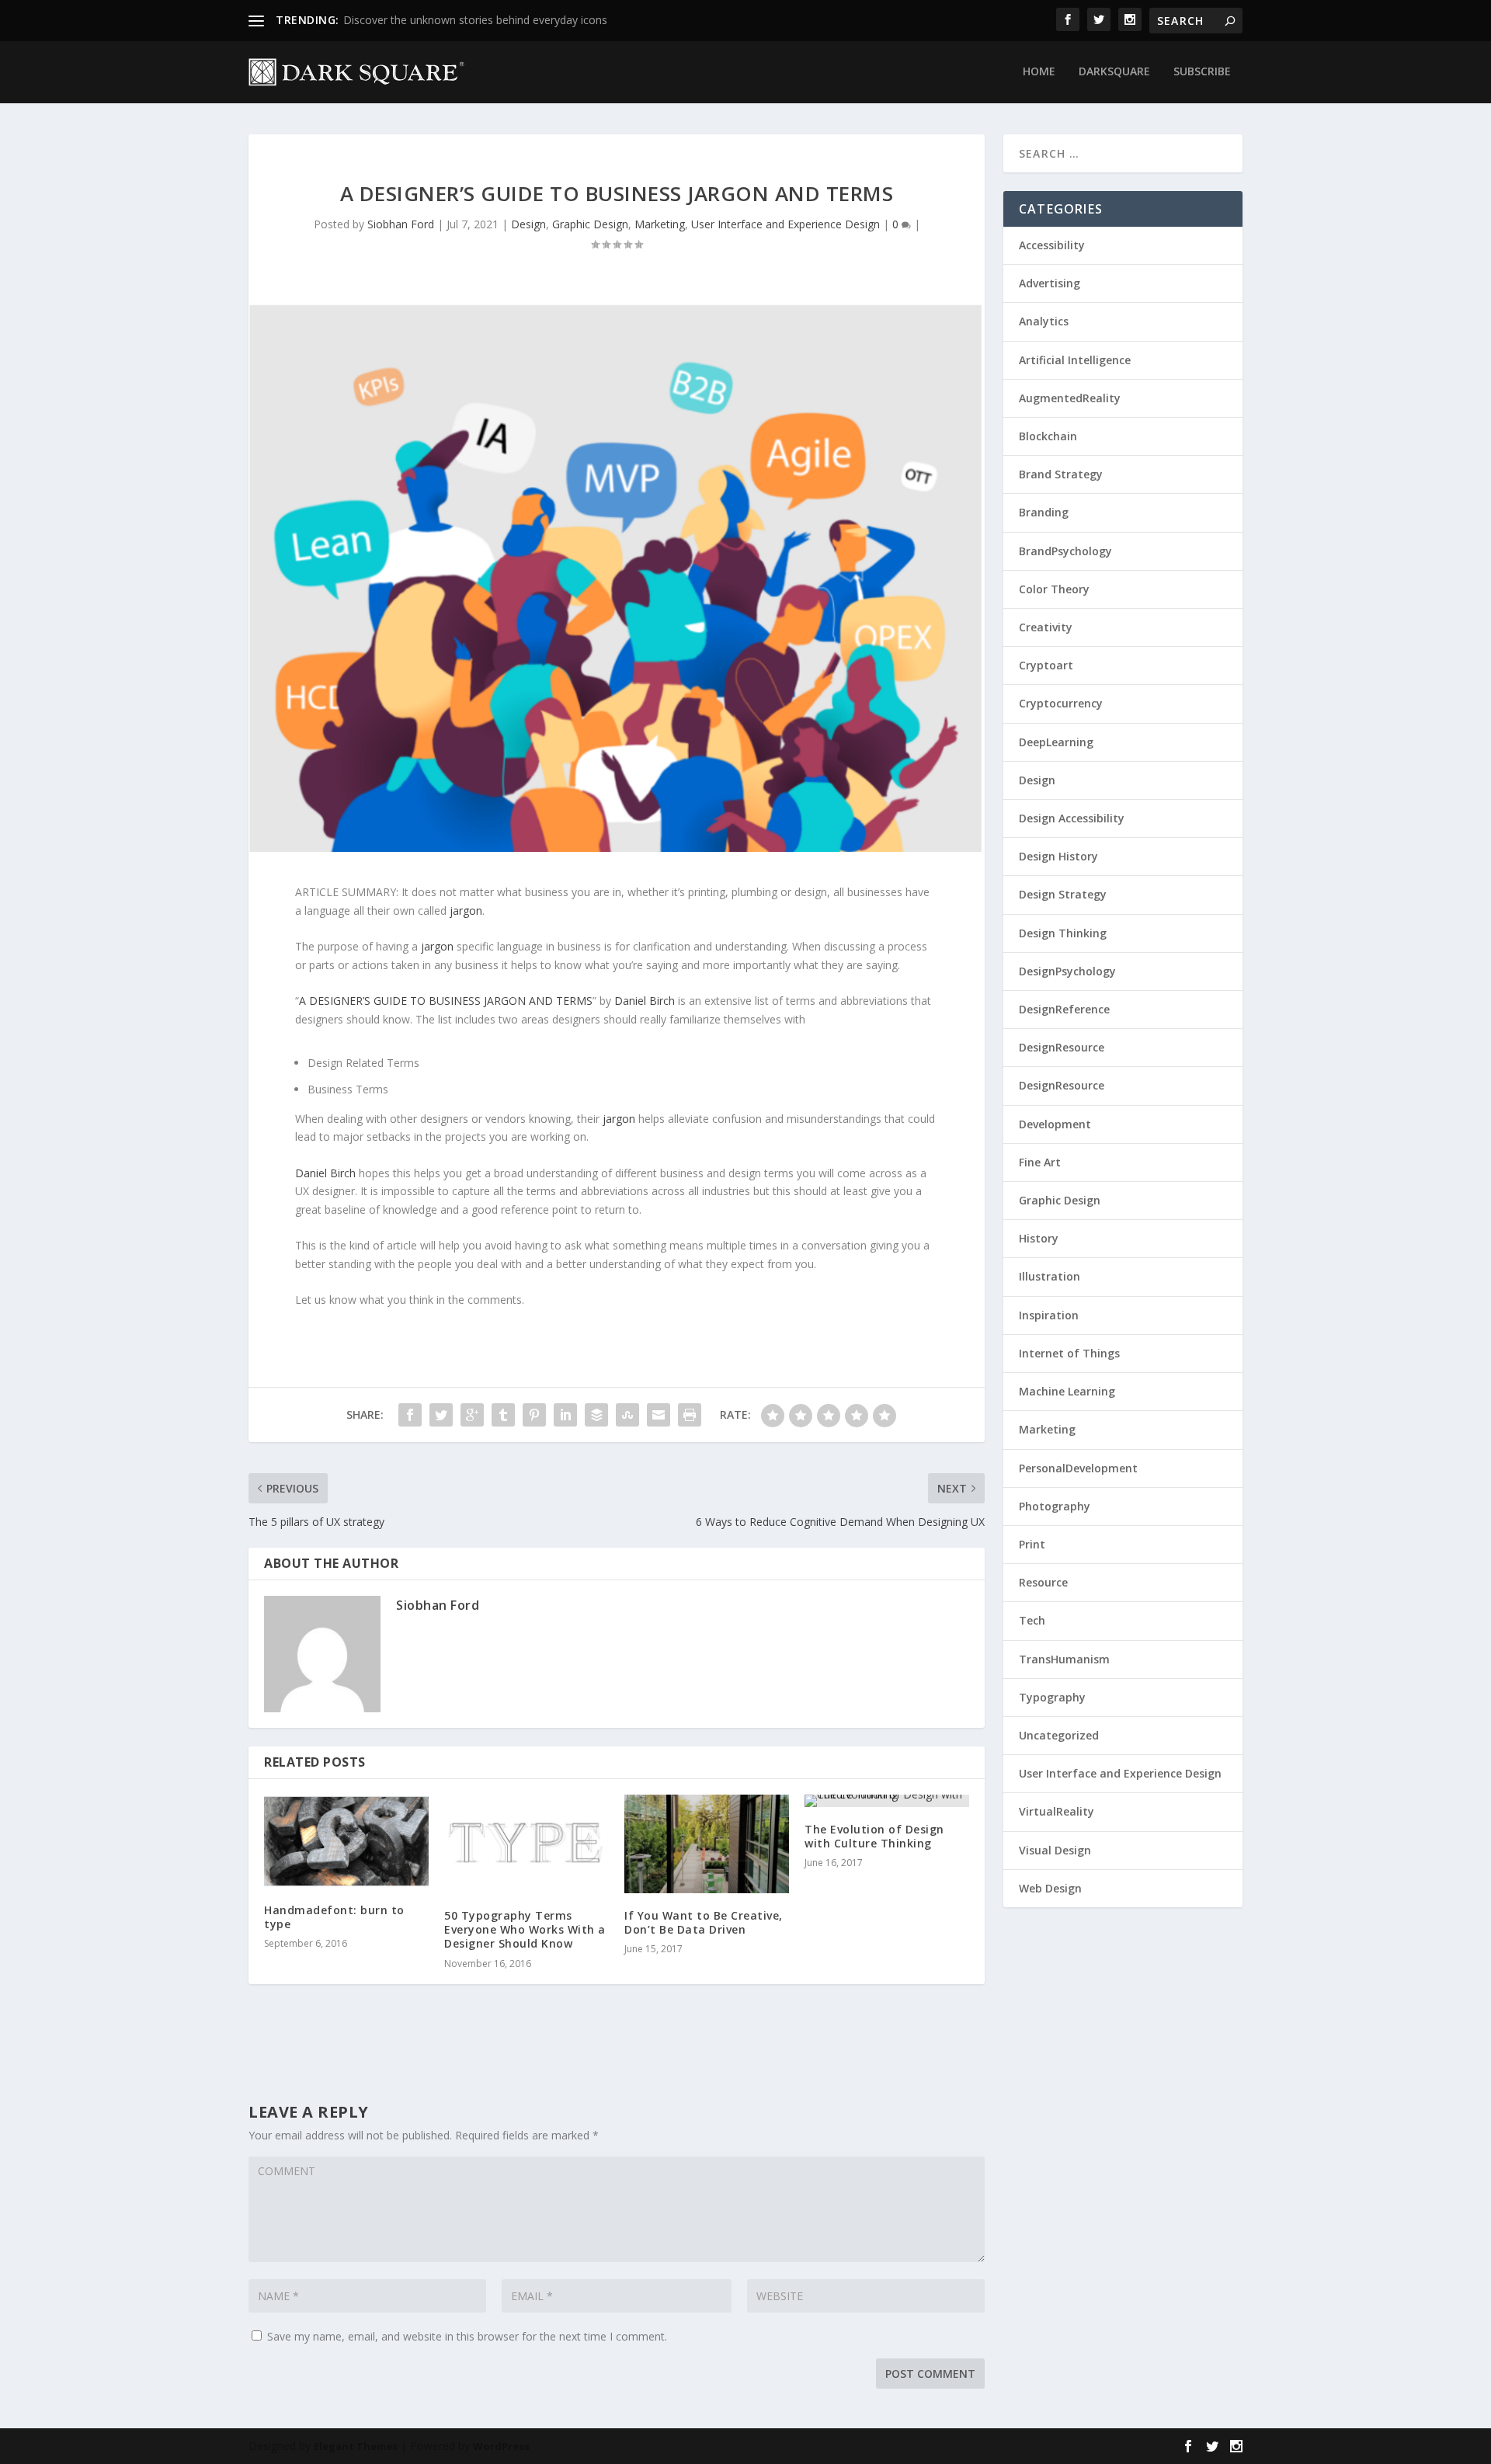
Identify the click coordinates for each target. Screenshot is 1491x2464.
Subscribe (1202, 72)
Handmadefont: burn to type (334, 1917)
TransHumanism (1064, 1659)
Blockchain (1048, 436)
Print (1032, 1544)
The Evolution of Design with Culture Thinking (874, 1836)
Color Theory (1054, 589)
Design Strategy (1063, 894)
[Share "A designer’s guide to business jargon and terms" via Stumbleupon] (627, 1415)
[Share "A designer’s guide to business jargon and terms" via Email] (659, 1415)
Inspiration (1049, 1315)
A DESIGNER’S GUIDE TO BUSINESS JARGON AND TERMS (446, 1001)
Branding (1044, 512)
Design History (1058, 856)
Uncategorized (1059, 1735)
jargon (466, 911)
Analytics (1044, 321)
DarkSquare (1114, 72)
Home (1039, 72)
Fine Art (1040, 1162)
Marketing (660, 224)
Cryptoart (1046, 665)
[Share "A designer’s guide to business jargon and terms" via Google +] (472, 1415)
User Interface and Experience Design (785, 224)
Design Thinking (1063, 933)
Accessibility (1052, 245)
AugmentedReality (1070, 398)
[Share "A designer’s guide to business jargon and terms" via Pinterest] (534, 1415)
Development (1055, 1124)
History (1039, 1238)
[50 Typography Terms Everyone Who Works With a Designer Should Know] (527, 1844)
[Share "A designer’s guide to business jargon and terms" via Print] (690, 1415)
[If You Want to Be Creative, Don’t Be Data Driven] (707, 1844)
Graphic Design (590, 224)
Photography (1055, 1506)
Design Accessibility (1072, 818)
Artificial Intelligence (1075, 360)
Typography (1052, 1697)
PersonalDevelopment (1078, 1468)
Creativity (1046, 627)
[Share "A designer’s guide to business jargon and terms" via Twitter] (441, 1415)
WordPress (501, 2446)
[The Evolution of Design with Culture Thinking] (887, 1801)
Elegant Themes (356, 2446)
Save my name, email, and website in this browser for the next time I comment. (467, 2336)
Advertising (1050, 283)
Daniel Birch (645, 1001)
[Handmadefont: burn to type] (346, 1841)
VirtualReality (1057, 1811)
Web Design (1050, 1888)
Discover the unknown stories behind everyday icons (475, 20)
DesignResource (1062, 1047)
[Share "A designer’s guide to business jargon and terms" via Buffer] (596, 1415)
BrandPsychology (1065, 551)
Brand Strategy (1061, 474)
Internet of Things (1069, 1353)
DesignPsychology (1067, 971)
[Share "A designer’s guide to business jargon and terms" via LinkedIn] (565, 1415)
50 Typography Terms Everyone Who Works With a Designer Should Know (525, 1929)
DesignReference (1064, 1009)
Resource (1043, 1582)
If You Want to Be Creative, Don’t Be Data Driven (704, 1922)
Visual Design (1055, 1850)
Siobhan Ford (401, 224)
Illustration (1050, 1276)
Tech (1032, 1620)
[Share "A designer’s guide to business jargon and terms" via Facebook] (410, 1415)
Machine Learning (1067, 1391)
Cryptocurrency (1061, 703)
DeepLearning (1056, 742)
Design (528, 224)
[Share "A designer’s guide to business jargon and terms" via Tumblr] (503, 1415)
